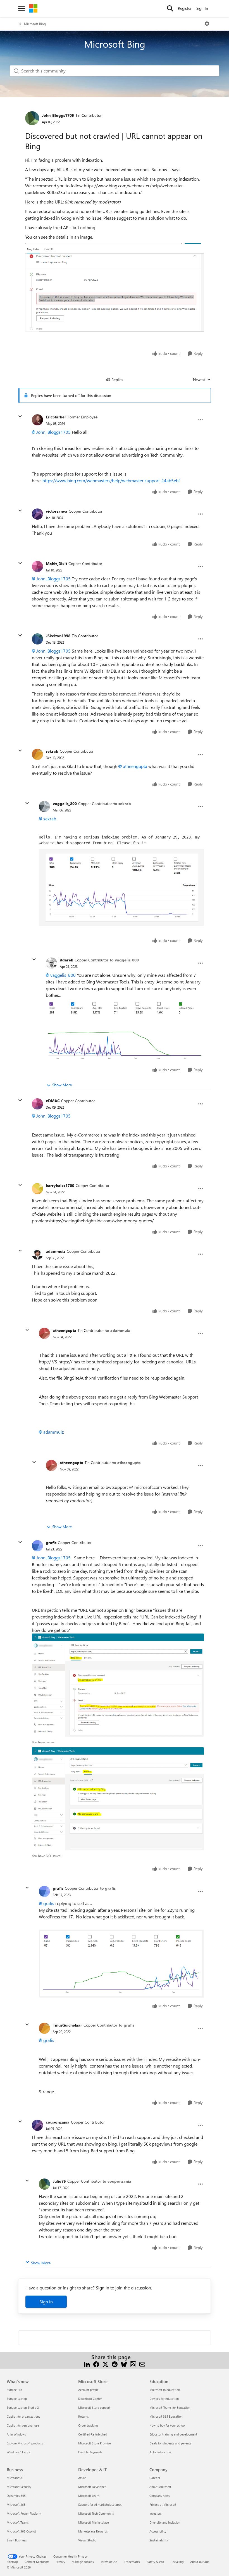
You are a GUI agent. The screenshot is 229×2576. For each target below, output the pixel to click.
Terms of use (109, 2562)
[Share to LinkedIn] (87, 2364)
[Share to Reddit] (115, 2364)
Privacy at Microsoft (163, 2504)
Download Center (90, 2399)
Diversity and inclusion (165, 2522)
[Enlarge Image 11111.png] (121, 887)
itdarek (66, 960)
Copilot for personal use (23, 2425)
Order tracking (88, 2425)
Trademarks (132, 2562)
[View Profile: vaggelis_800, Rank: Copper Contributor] (44, 806)
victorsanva (57, 511)
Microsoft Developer (92, 2487)
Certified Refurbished (93, 2434)
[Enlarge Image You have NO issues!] (118, 1799)
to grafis (108, 1888)
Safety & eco (155, 2562)
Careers (155, 2478)
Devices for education (164, 2399)
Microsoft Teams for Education (170, 2407)
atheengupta (135, 766)
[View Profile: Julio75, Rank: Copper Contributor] (44, 2184)
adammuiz (56, 1251)
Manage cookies (83, 2562)
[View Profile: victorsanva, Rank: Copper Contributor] (37, 514)
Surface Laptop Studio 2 (23, 2407)
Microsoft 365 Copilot (21, 2531)
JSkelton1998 (58, 636)
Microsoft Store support (94, 2407)
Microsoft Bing (35, 24)
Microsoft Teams (18, 2522)
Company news (160, 2496)
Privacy (60, 2562)
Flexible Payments (90, 2452)
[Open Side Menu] (22, 8)
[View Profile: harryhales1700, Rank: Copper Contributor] (37, 1189)
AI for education (160, 2452)
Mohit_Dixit (56, 564)
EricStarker (56, 417)
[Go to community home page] (33, 8)
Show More (62, 1085)
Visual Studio (87, 2540)
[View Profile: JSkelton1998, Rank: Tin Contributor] (37, 639)
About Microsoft (160, 2487)
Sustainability (159, 2540)
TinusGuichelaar (67, 2025)
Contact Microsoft (37, 2562)
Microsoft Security (19, 2487)
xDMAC (53, 1101)
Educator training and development (173, 2434)
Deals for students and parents (170, 2443)
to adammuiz (118, 1330)
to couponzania (117, 2181)
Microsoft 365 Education (166, 2416)
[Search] (170, 8)
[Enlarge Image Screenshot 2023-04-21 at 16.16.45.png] (125, 1030)
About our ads (200, 2562)
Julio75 (59, 2181)
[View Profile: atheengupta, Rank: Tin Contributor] (44, 1333)
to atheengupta (127, 1463)
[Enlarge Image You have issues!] (118, 1685)
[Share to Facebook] (96, 2364)
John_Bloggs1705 (58, 115)
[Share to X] (105, 2364)
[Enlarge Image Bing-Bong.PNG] (121, 1964)
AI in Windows (16, 2434)
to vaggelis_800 (124, 960)
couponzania (58, 2122)
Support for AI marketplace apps (100, 2504)
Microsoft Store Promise (95, 2443)
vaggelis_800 (65, 804)
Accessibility (158, 2531)
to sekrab (122, 804)
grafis (51, 1543)
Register (185, 8)
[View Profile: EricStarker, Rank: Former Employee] (37, 420)
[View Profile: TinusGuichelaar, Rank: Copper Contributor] (44, 2028)
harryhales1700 (60, 1185)
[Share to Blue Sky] (124, 2364)
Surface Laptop (17, 2399)
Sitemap (12, 2562)
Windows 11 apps (19, 2452)
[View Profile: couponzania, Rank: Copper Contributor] (37, 2125)
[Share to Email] (142, 2364)
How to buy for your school (167, 2425)
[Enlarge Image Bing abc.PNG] (115, 288)
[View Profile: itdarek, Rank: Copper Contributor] (51, 963)
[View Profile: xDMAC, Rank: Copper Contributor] (37, 1104)
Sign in (46, 2302)
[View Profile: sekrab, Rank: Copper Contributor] (37, 754)
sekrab (52, 751)
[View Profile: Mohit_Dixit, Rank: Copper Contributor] (37, 566)
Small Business (17, 2540)
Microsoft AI (15, 2478)
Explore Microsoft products (25, 2443)
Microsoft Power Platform (24, 2513)
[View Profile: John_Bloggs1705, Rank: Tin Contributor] (32, 118)
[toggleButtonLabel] (207, 24)
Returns (84, 2416)
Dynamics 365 (16, 2496)
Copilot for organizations (23, 2416)
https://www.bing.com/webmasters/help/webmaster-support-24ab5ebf (111, 480)
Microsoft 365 (16, 2504)
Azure (82, 2478)
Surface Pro (14, 2390)
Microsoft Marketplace (94, 2522)
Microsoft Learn (89, 2496)
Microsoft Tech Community (96, 2513)
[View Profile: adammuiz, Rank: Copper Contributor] (37, 1254)
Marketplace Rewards (93, 2531)
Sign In (202, 8)
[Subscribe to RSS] (133, 2364)
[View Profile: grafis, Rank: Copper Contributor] (37, 1546)
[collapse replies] (20, 416)
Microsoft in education (165, 2390)
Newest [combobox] (202, 380)
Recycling (177, 2562)
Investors (156, 2513)
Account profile (88, 2390)
